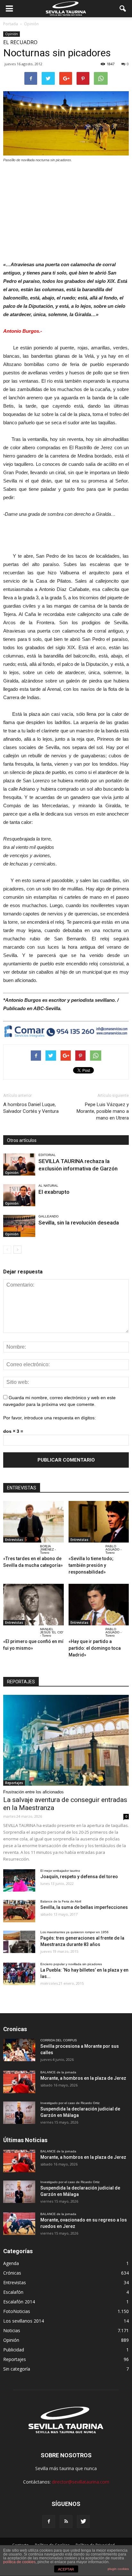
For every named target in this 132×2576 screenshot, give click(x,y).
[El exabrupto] (19, 1195)
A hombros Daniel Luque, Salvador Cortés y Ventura (31, 1108)
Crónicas (12, 2273)
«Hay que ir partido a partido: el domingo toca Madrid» (95, 1648)
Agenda (11, 2263)
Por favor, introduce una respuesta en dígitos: (50, 1418)
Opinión (12, 34)
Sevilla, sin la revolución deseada (79, 1223)
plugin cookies (118, 2569)
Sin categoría (17, 2369)
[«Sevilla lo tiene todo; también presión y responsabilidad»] (99, 1522)
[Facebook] (49, 2522)
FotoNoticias (17, 2311)
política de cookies (19, 2562)
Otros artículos (22, 1140)
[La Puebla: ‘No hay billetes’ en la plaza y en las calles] (19, 1974)
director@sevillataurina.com (81, 2482)
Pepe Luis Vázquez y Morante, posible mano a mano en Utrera (103, 1111)
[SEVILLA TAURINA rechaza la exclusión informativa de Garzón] (19, 1164)
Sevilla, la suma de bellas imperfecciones (84, 1907)
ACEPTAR (66, 2569)
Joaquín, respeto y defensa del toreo (79, 1877)
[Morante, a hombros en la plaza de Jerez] (19, 2082)
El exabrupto (54, 1192)
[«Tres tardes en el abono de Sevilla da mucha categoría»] (33, 1522)
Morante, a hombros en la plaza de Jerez (83, 2078)
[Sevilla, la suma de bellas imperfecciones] (19, 1911)
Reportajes (14, 1783)
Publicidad (14, 2350)
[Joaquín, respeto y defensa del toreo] (19, 1880)
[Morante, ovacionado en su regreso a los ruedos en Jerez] (19, 2224)
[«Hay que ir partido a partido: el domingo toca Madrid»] (99, 1605)
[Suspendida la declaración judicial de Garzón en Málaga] (19, 2113)
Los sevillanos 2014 (24, 2321)
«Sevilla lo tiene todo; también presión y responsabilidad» (91, 1565)
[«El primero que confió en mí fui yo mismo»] (33, 1605)
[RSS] (66, 2522)
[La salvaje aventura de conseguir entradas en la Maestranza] (66, 1740)
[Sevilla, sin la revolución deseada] (19, 1226)
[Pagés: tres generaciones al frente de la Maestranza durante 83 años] (19, 1942)
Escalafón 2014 (19, 2302)
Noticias (12, 2330)
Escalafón (13, 2292)
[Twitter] (83, 2522)
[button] (123, 9)
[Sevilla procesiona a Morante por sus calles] (19, 2050)
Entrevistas (14, 1540)
